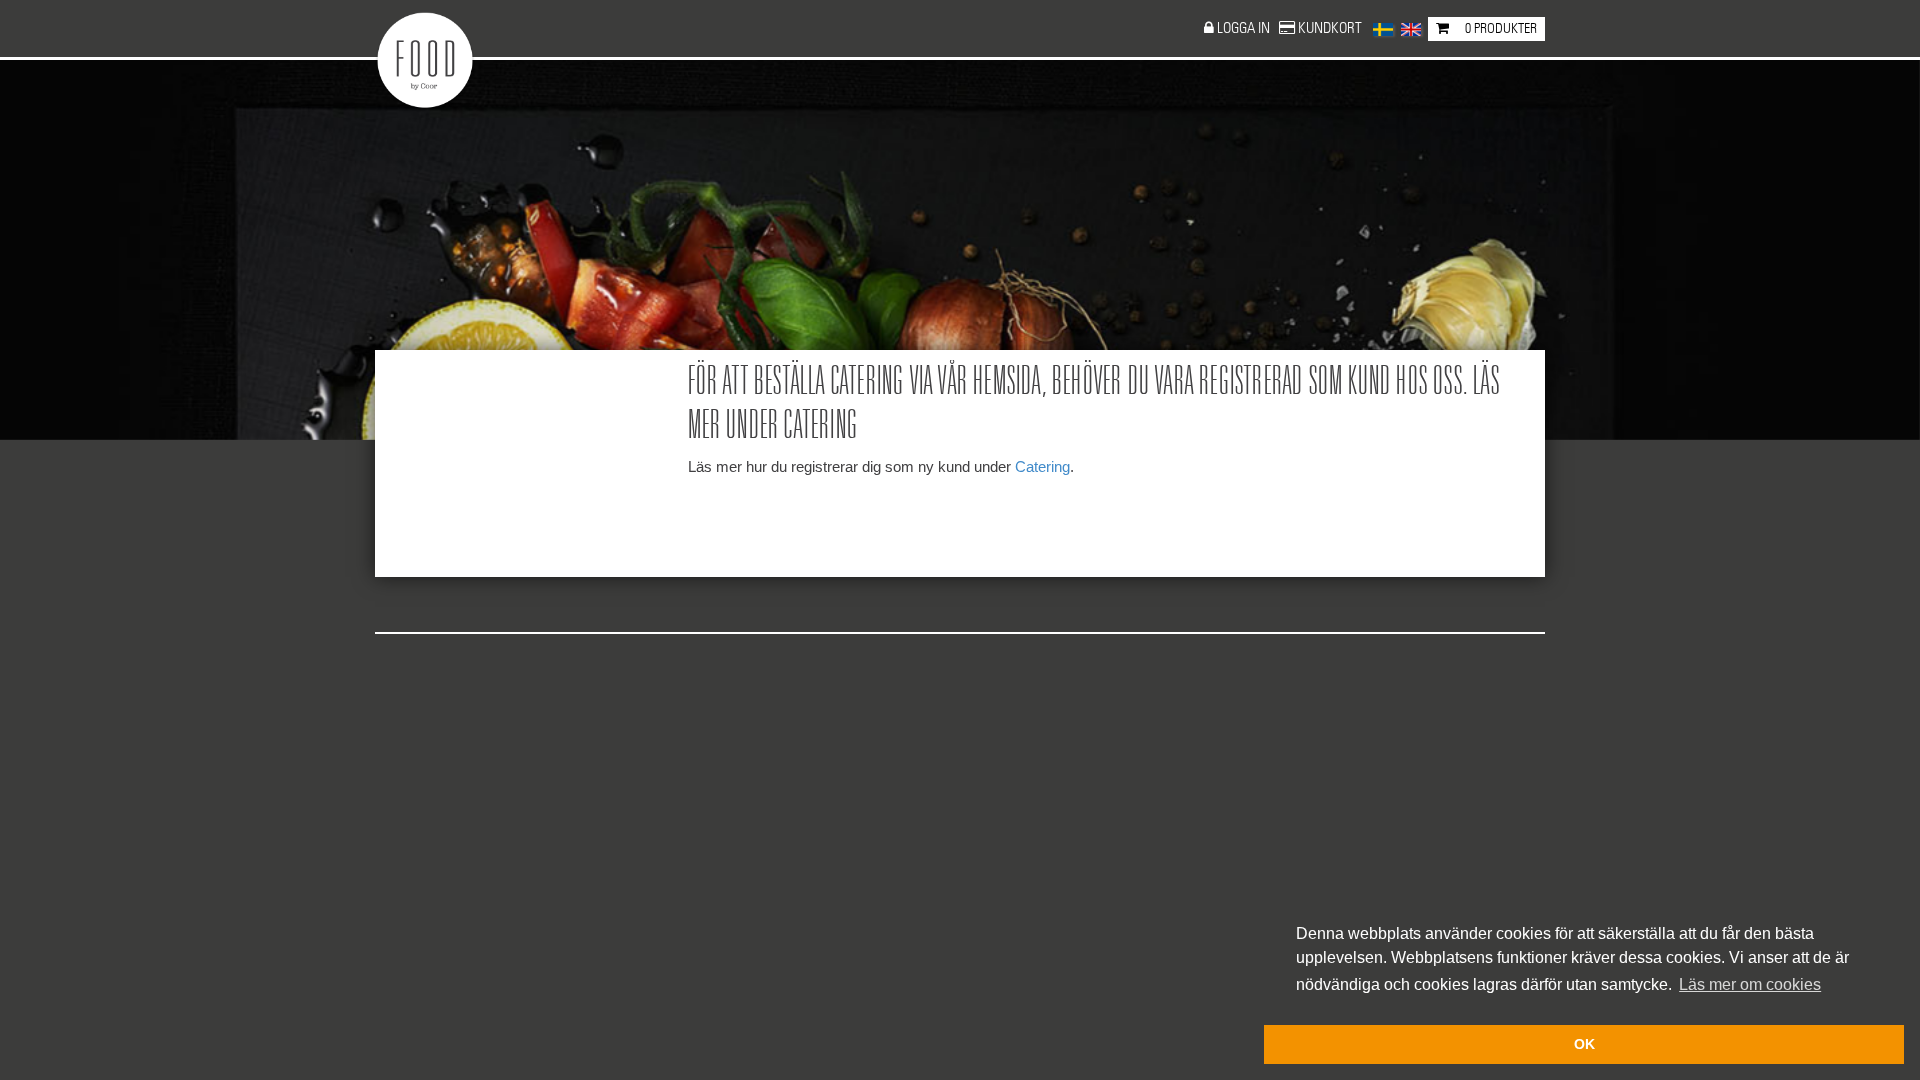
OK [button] (1584, 1044)
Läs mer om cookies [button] (1750, 984)
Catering (1042, 466)
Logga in (1245, 28)
